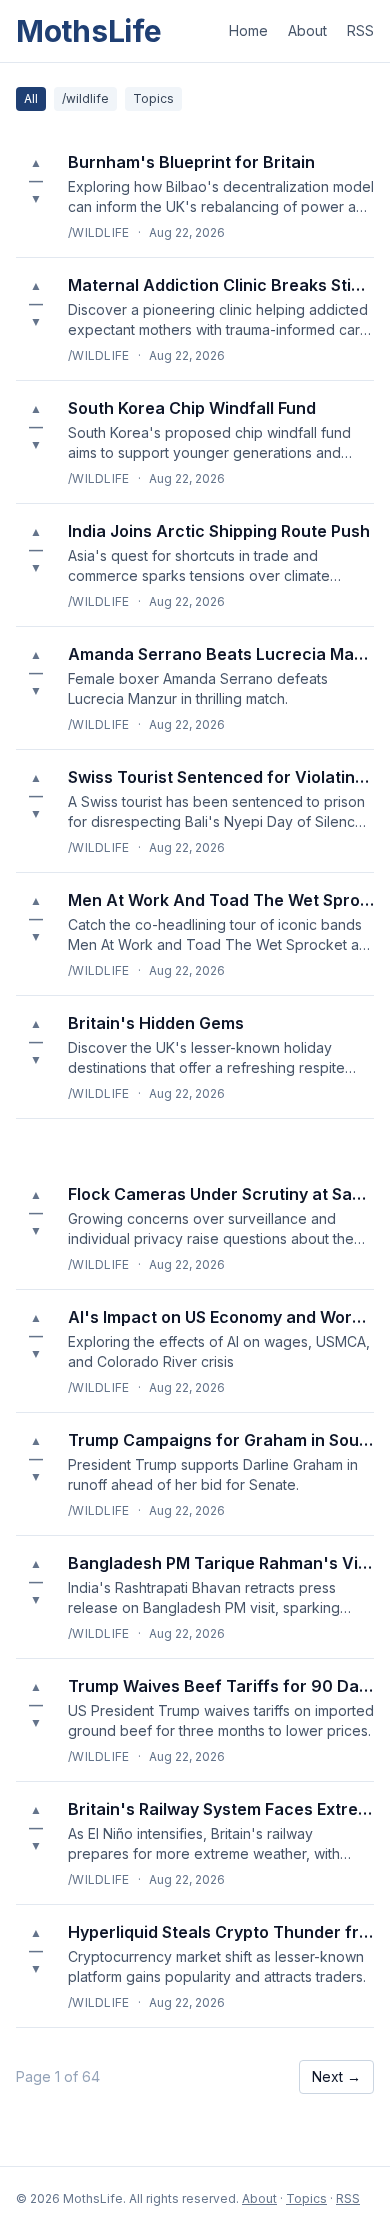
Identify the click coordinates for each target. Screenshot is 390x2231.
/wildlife (85, 98)
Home (248, 30)
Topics (153, 98)
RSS (360, 30)
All (31, 98)
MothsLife (88, 31)
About (307, 30)
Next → (336, 2076)
